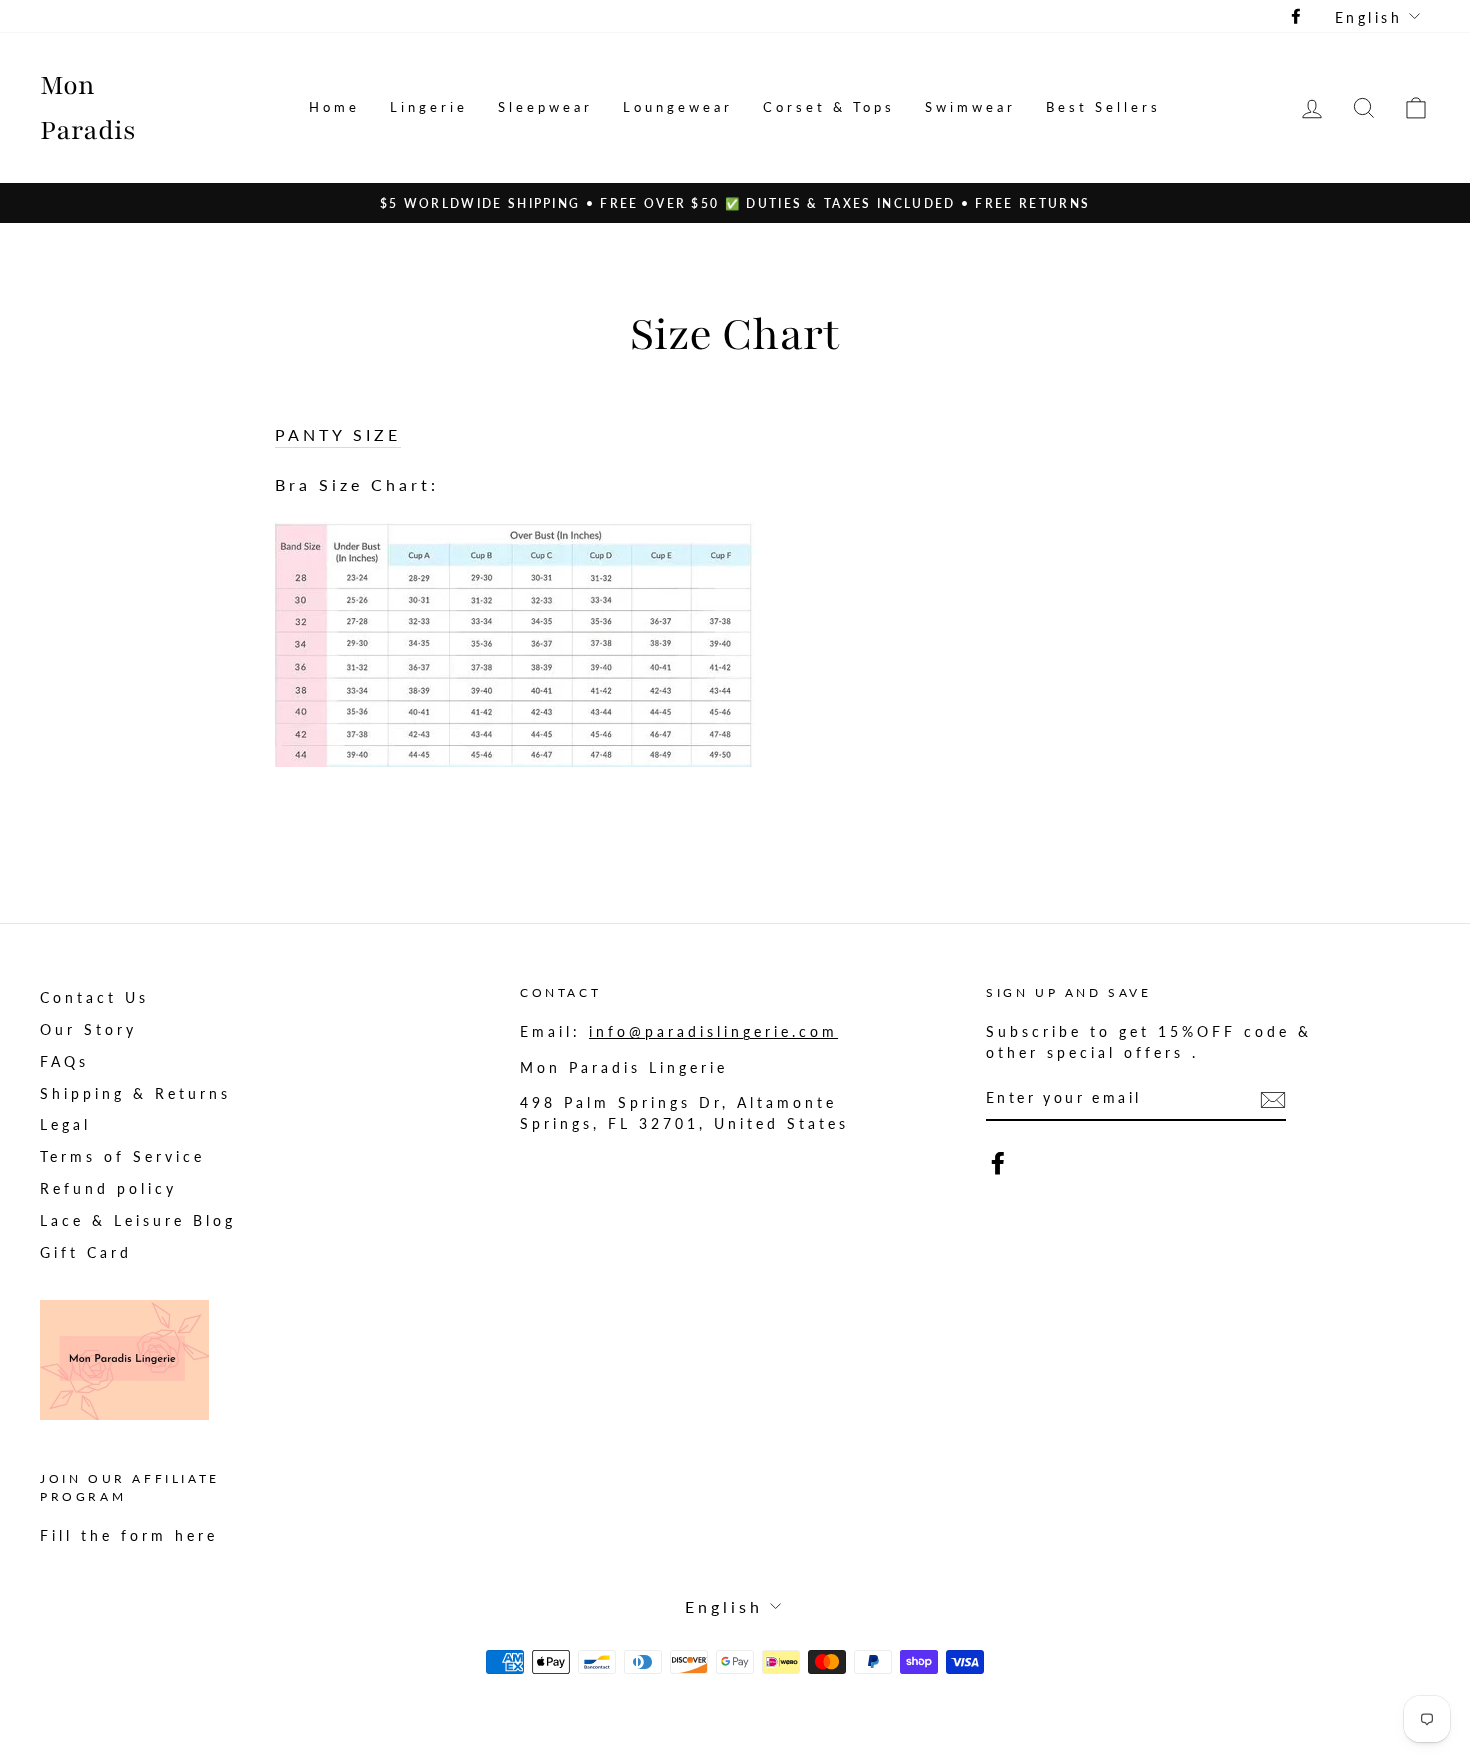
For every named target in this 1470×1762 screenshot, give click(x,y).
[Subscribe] (1273, 1099)
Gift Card (86, 1253)
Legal (65, 1125)
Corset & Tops (829, 107)
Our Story (88, 1030)
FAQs (64, 1062)
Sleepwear (545, 107)
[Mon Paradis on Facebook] (998, 1163)
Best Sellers (1103, 107)
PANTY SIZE (338, 434)
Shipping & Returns (135, 1094)
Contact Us (94, 998)
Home (334, 107)
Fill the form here (129, 1536)
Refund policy (108, 1189)
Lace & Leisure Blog (138, 1221)
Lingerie (429, 107)
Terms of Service (122, 1157)
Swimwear (970, 107)
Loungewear (678, 107)
